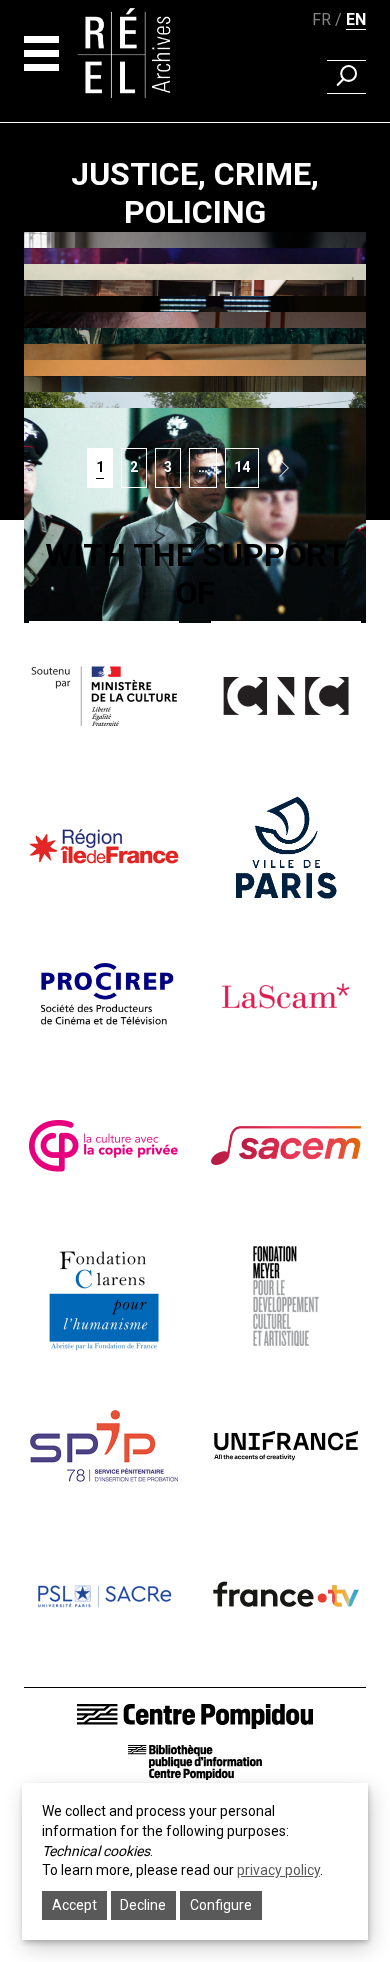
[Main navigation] (41, 53)
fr (321, 19)
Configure (221, 1905)
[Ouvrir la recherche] (346, 77)
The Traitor (195, 699)
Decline (143, 1905)
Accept (74, 1905)
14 (246, 466)
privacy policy (278, 1870)
